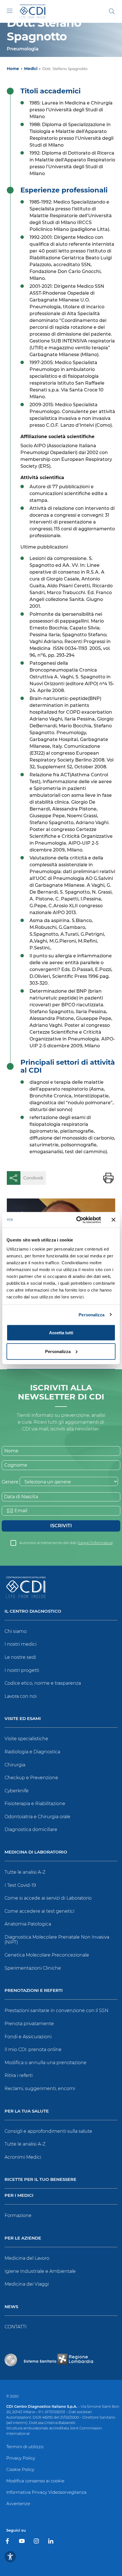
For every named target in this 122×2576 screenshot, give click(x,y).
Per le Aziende (23, 2238)
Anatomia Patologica (28, 1924)
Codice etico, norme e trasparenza (43, 1683)
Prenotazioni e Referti (34, 1991)
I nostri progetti (22, 1670)
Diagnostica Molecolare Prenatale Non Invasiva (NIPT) (57, 1940)
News (11, 2307)
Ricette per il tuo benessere (40, 2180)
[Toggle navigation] (10, 11)
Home (13, 69)
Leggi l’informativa (95, 1543)
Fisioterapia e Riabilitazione (35, 1804)
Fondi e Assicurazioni (28, 2037)
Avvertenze (18, 2504)
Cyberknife (17, 1791)
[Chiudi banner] (113, 1220)
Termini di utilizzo (25, 2447)
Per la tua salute (27, 2111)
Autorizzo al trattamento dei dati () (66, 1543)
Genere (10, 1482)
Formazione (18, 2215)
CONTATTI (16, 2327)
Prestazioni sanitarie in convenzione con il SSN (56, 2010)
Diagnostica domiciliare (31, 1829)
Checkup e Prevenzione (31, 1778)
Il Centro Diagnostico (33, 1611)
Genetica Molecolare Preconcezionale (47, 1955)
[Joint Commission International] (11, 2360)
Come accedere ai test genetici (39, 1911)
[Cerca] (112, 11)
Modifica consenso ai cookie (35, 2481)
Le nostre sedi (20, 1657)
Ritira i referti (19, 2075)
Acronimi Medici (23, 2157)
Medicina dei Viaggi (27, 2284)
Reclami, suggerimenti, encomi (40, 2088)
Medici (31, 69)
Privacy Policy (21, 2458)
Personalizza (91, 1314)
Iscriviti (61, 1526)
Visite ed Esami (23, 1719)
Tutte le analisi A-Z (25, 1872)
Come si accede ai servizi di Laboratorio (48, 1898)
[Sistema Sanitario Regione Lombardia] (58, 2360)
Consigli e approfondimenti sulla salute (48, 2131)
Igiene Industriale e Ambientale (40, 2271)
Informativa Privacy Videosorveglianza (46, 2492)
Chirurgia (15, 1765)
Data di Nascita (21, 1497)
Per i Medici (19, 2196)
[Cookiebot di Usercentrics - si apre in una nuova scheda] (77, 1220)
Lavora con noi (21, 1696)
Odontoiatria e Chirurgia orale (37, 1817)
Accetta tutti (61, 1333)
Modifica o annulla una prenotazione (46, 2063)
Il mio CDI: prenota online (33, 2049)
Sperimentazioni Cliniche (33, 1968)
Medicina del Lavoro (27, 2258)
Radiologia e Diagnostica (32, 1752)
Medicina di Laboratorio (36, 1852)
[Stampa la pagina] (108, 1178)
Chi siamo (16, 1631)
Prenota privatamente (29, 2024)
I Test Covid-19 (20, 1885)
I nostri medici (21, 1644)
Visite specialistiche (26, 1739)
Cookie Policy (20, 2469)
